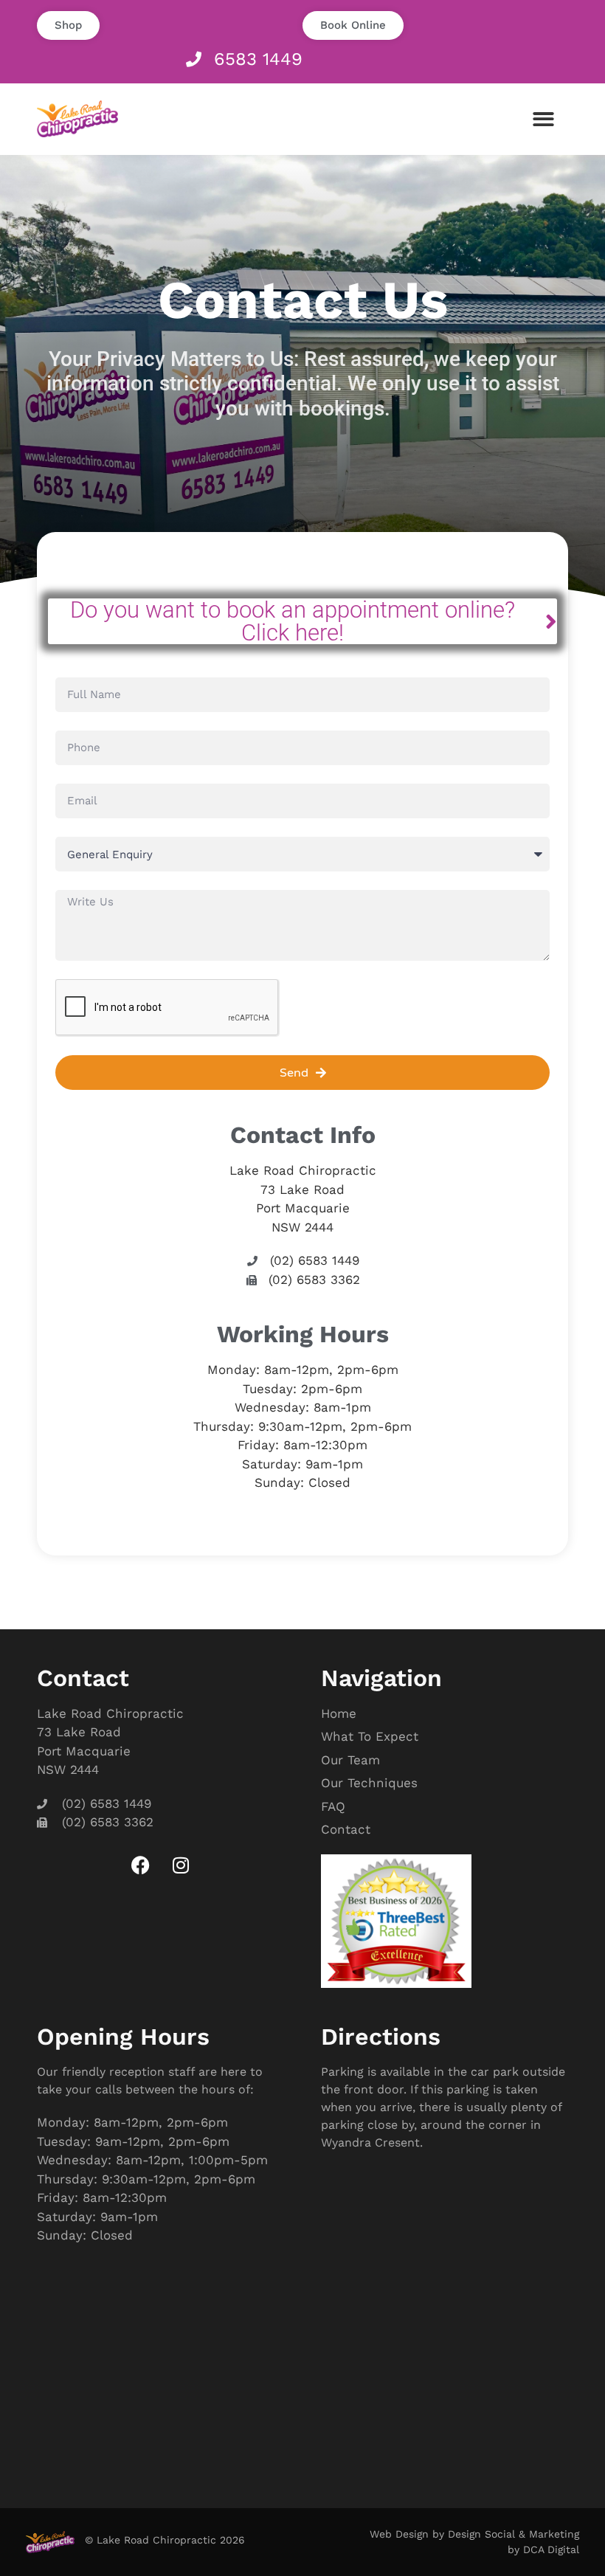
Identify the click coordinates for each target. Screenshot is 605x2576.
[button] (544, 119)
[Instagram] (181, 1865)
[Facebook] (140, 1865)
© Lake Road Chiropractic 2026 (165, 2540)
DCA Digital (551, 2549)
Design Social (481, 2534)
